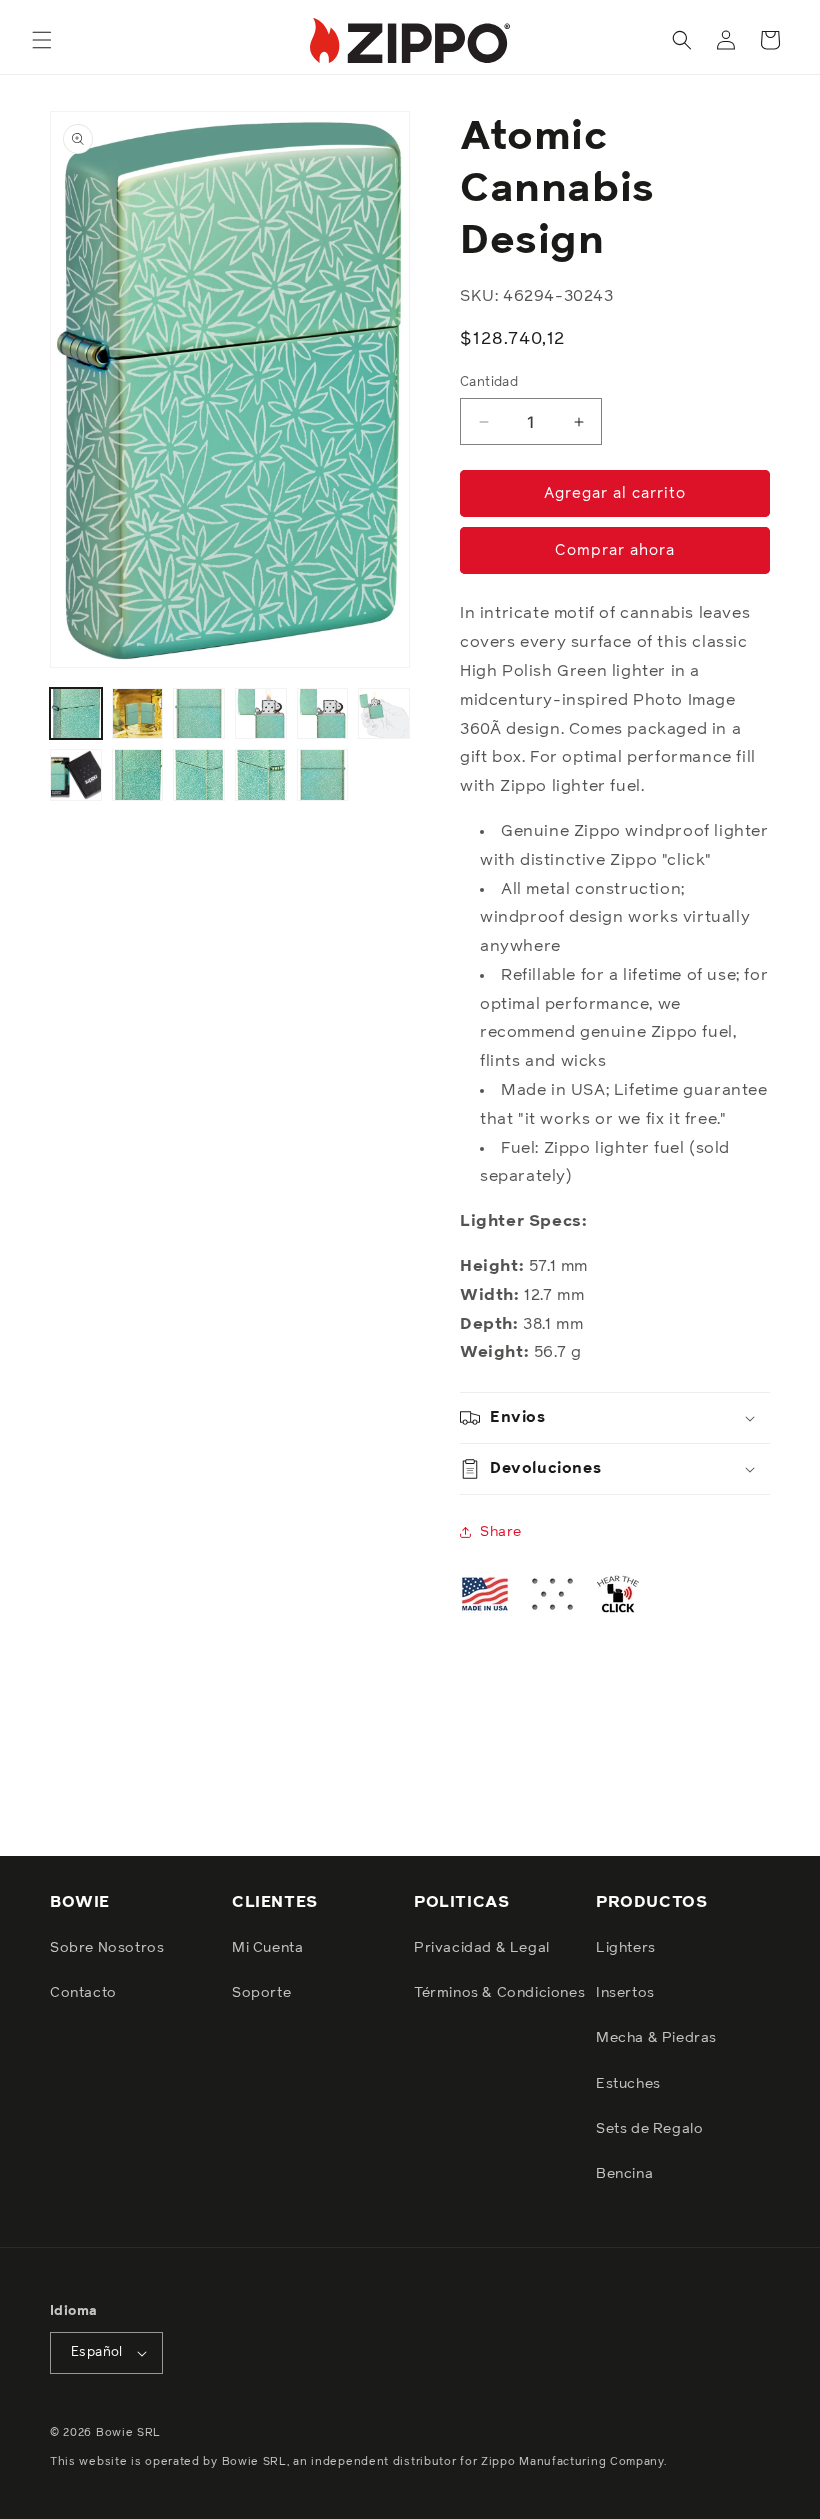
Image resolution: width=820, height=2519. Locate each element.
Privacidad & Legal (482, 1948)
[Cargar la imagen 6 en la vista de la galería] (384, 714)
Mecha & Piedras (656, 2038)
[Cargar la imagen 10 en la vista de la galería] (261, 775)
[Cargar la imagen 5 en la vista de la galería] (323, 714)
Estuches (628, 2084)
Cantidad (489, 382)
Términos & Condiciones (499, 1993)
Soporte (261, 1993)
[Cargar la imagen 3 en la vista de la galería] (199, 714)
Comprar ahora (615, 550)
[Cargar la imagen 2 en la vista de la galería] (138, 714)
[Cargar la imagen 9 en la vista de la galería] (199, 775)
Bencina (624, 2174)
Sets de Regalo (649, 2129)
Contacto (83, 1993)
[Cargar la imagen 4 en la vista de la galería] (261, 714)
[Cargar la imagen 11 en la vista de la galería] (323, 775)
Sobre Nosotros (107, 1948)
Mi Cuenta (267, 1948)
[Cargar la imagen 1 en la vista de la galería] (76, 714)
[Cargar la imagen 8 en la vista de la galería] (138, 775)
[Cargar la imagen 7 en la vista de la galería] (76, 775)
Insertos (625, 1993)
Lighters (626, 1948)
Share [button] (501, 1532)
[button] (42, 40)
